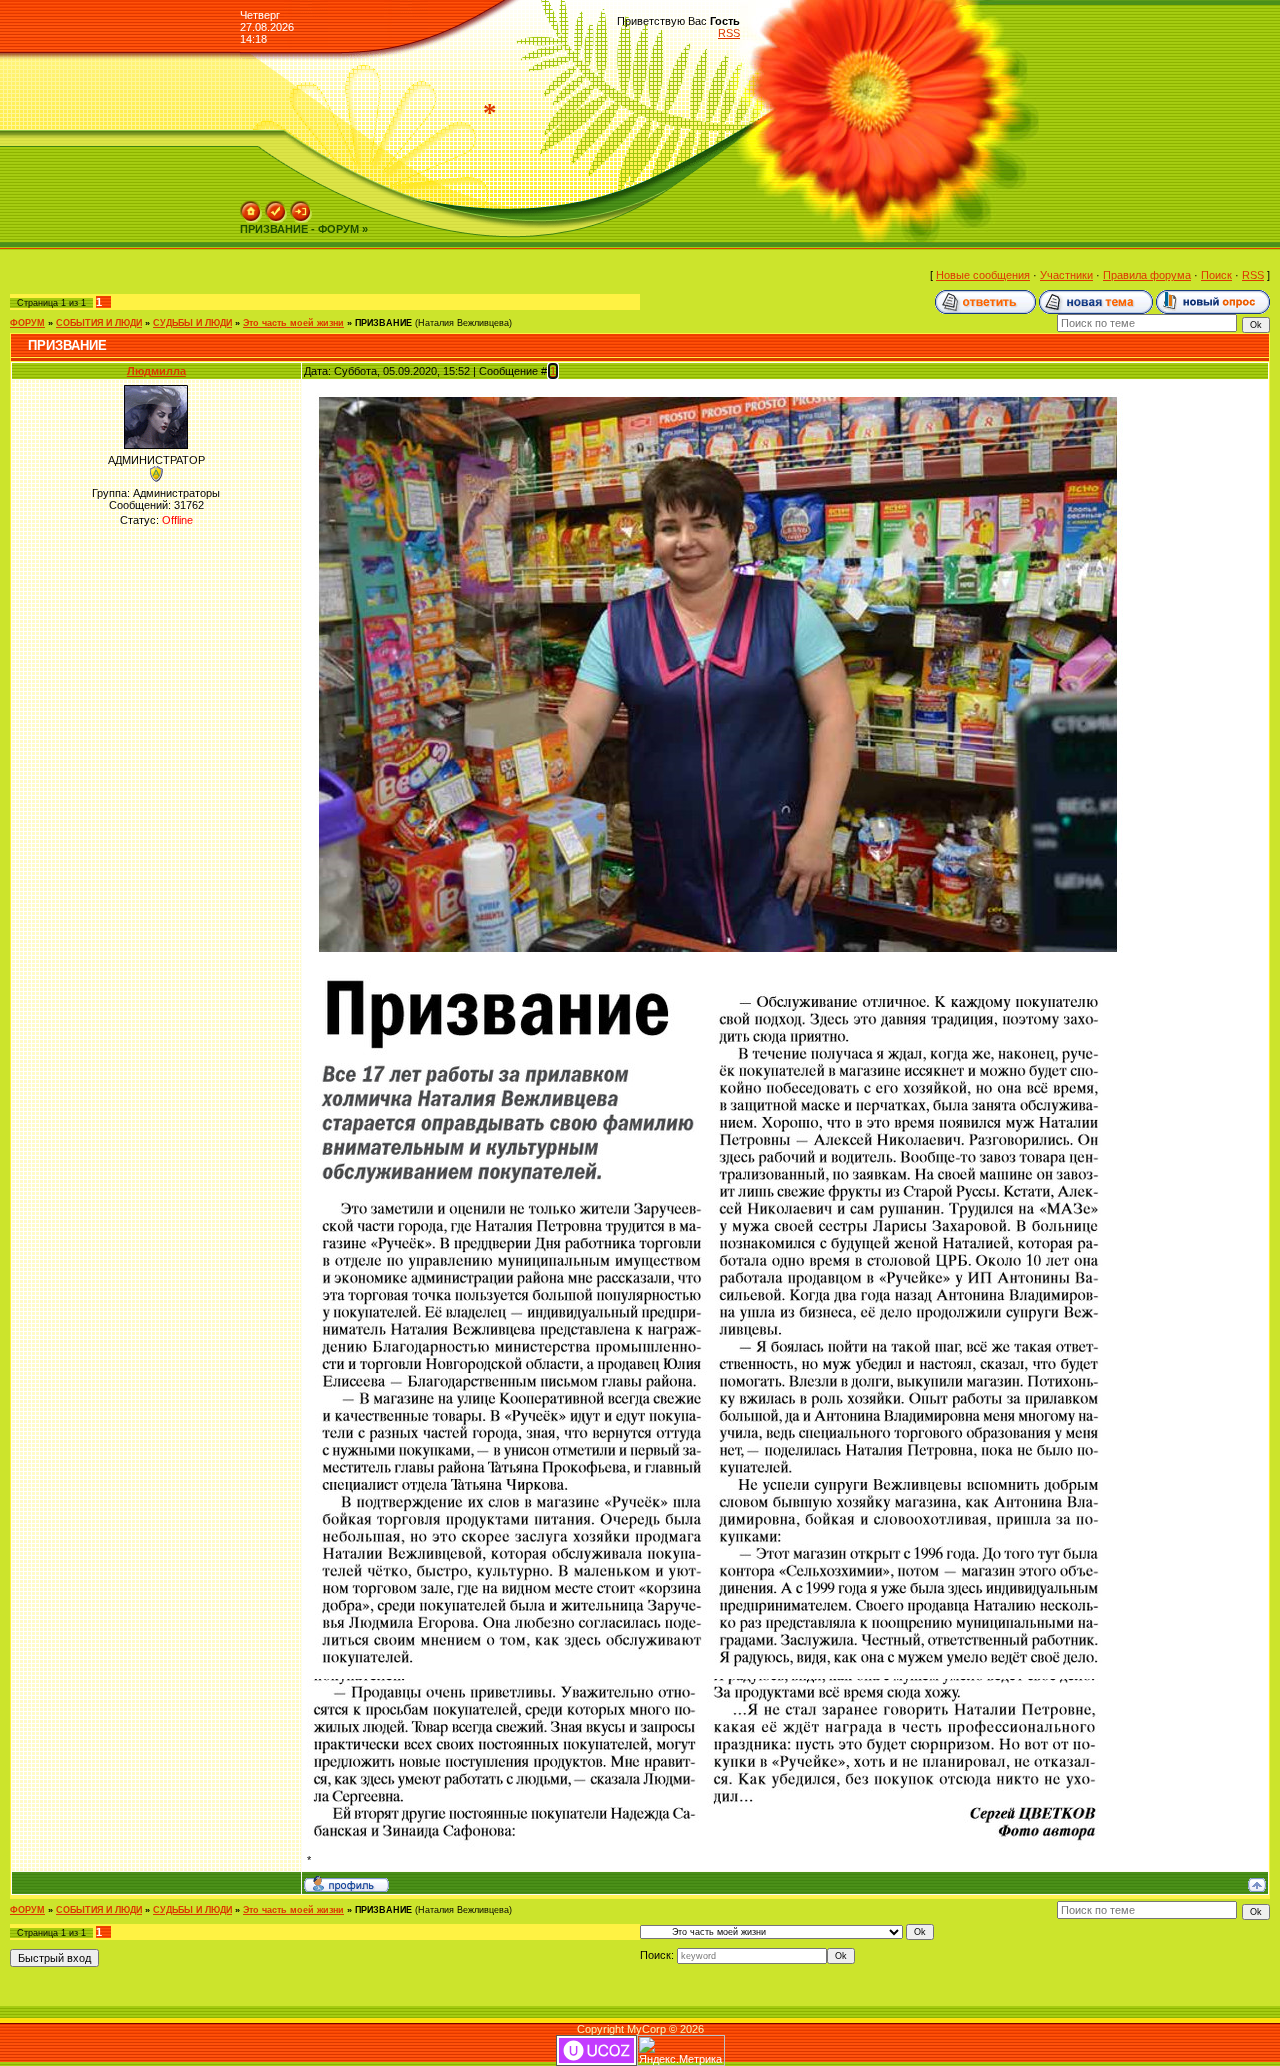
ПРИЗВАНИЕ (383, 323)
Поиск (1216, 275)
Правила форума (1147, 275)
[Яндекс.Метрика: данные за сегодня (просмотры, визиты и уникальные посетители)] (681, 2050)
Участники (1066, 275)
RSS (729, 33)
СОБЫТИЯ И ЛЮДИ (99, 323)
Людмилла (156, 371)
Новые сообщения (983, 275)
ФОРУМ (27, 323)
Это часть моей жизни (293, 323)
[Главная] (251, 207)
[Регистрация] (276, 207)
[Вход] (301, 207)
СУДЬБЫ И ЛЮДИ (192, 323)
